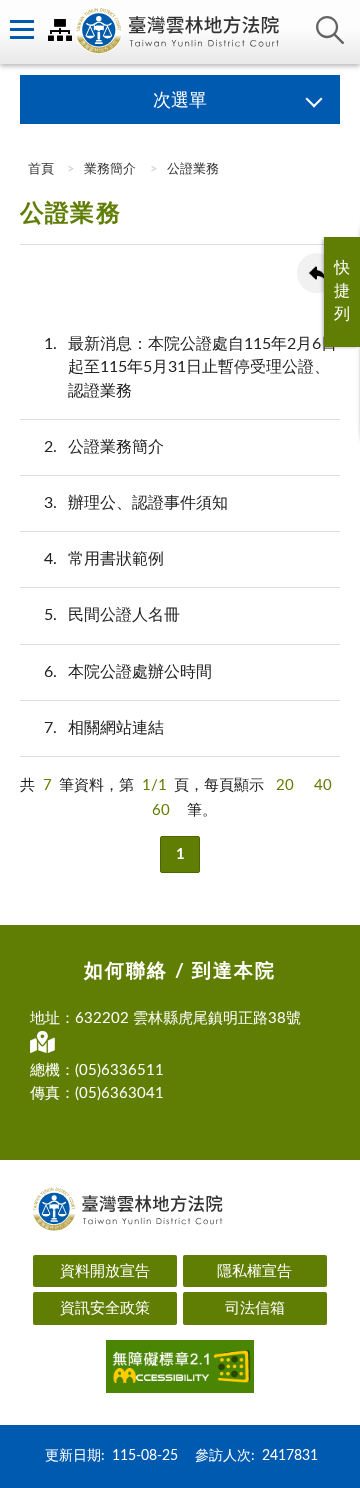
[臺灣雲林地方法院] (180, 32)
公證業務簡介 (104, 447)
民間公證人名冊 (112, 615)
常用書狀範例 (104, 559)
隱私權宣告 (254, 1271)
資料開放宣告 (105, 1271)
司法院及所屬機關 (60, 30)
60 (161, 810)
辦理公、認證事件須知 (136, 503)
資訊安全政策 (105, 1308)
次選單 (180, 101)
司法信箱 (255, 1308)
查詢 (330, 30)
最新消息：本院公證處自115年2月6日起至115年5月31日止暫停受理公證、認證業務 (190, 367)
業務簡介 (110, 169)
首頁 (39, 169)
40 (323, 785)
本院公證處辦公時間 (128, 672)
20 (285, 785)
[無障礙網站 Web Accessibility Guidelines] (180, 1370)
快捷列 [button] (342, 291)
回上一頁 (317, 273)
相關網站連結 (104, 728)
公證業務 (193, 169)
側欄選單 (20, 30)
